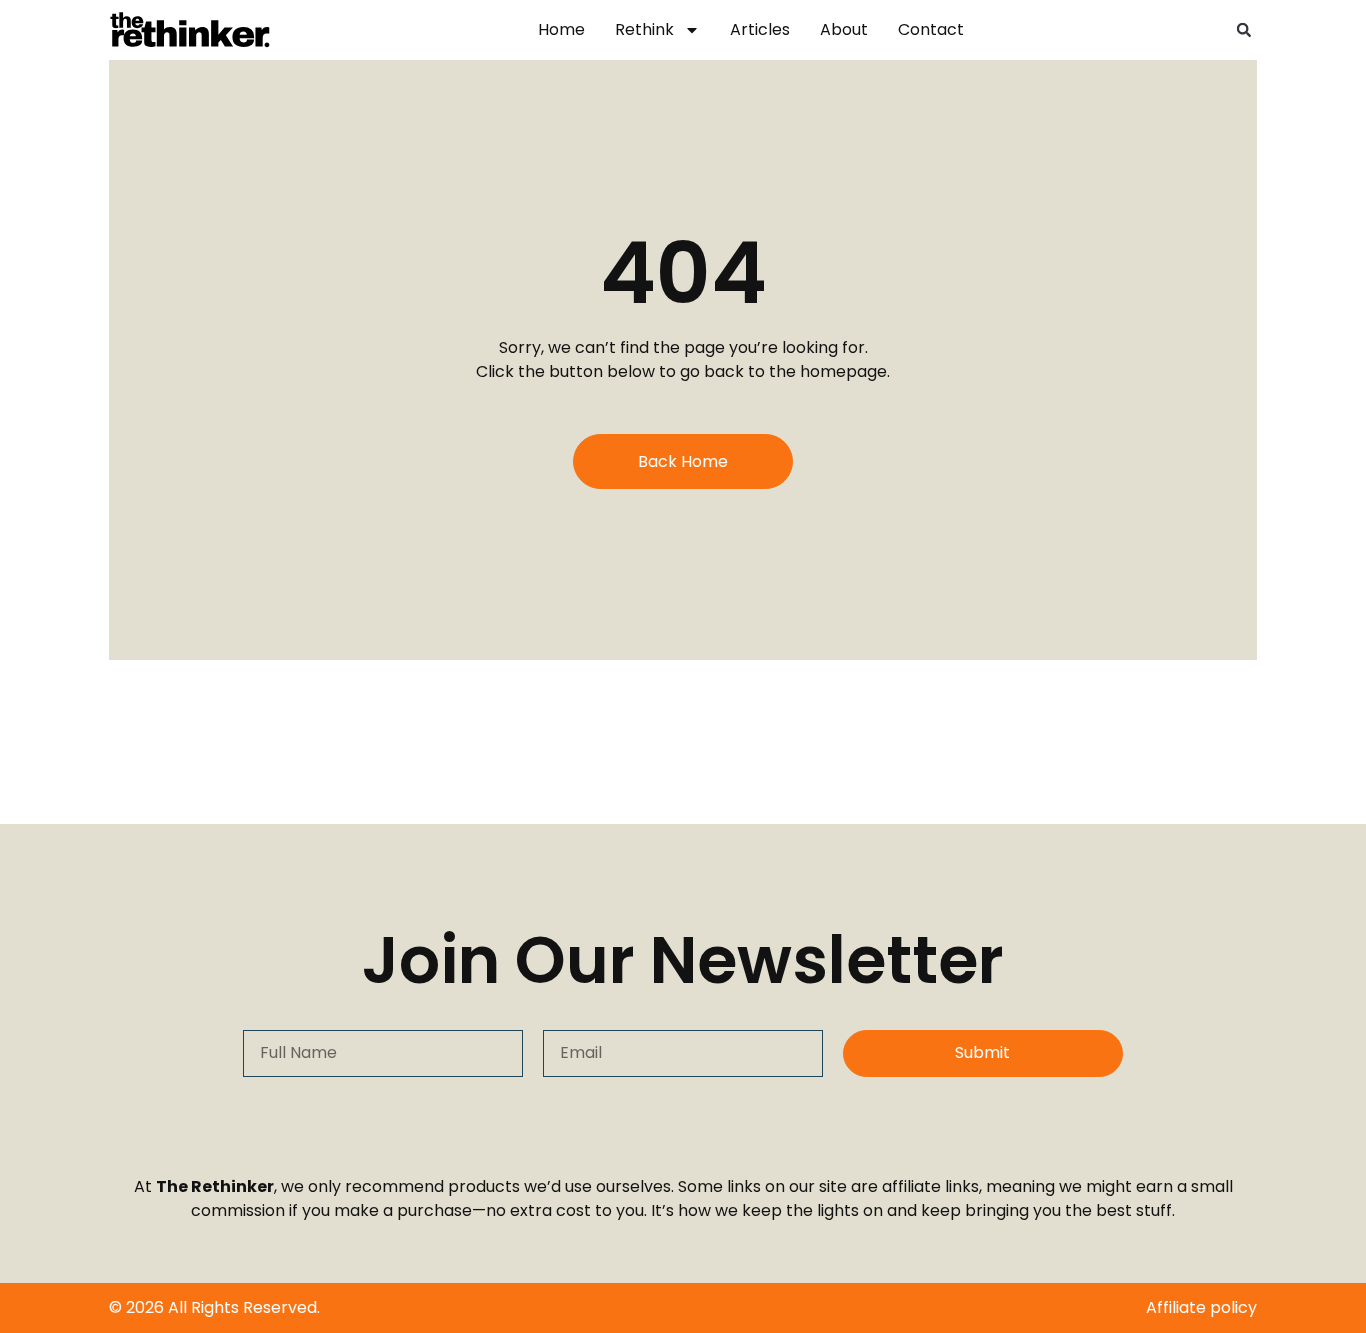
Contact (931, 29)
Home (561, 29)
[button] (1244, 30)
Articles (760, 29)
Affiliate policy (1201, 1307)
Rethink (644, 29)
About (844, 29)
